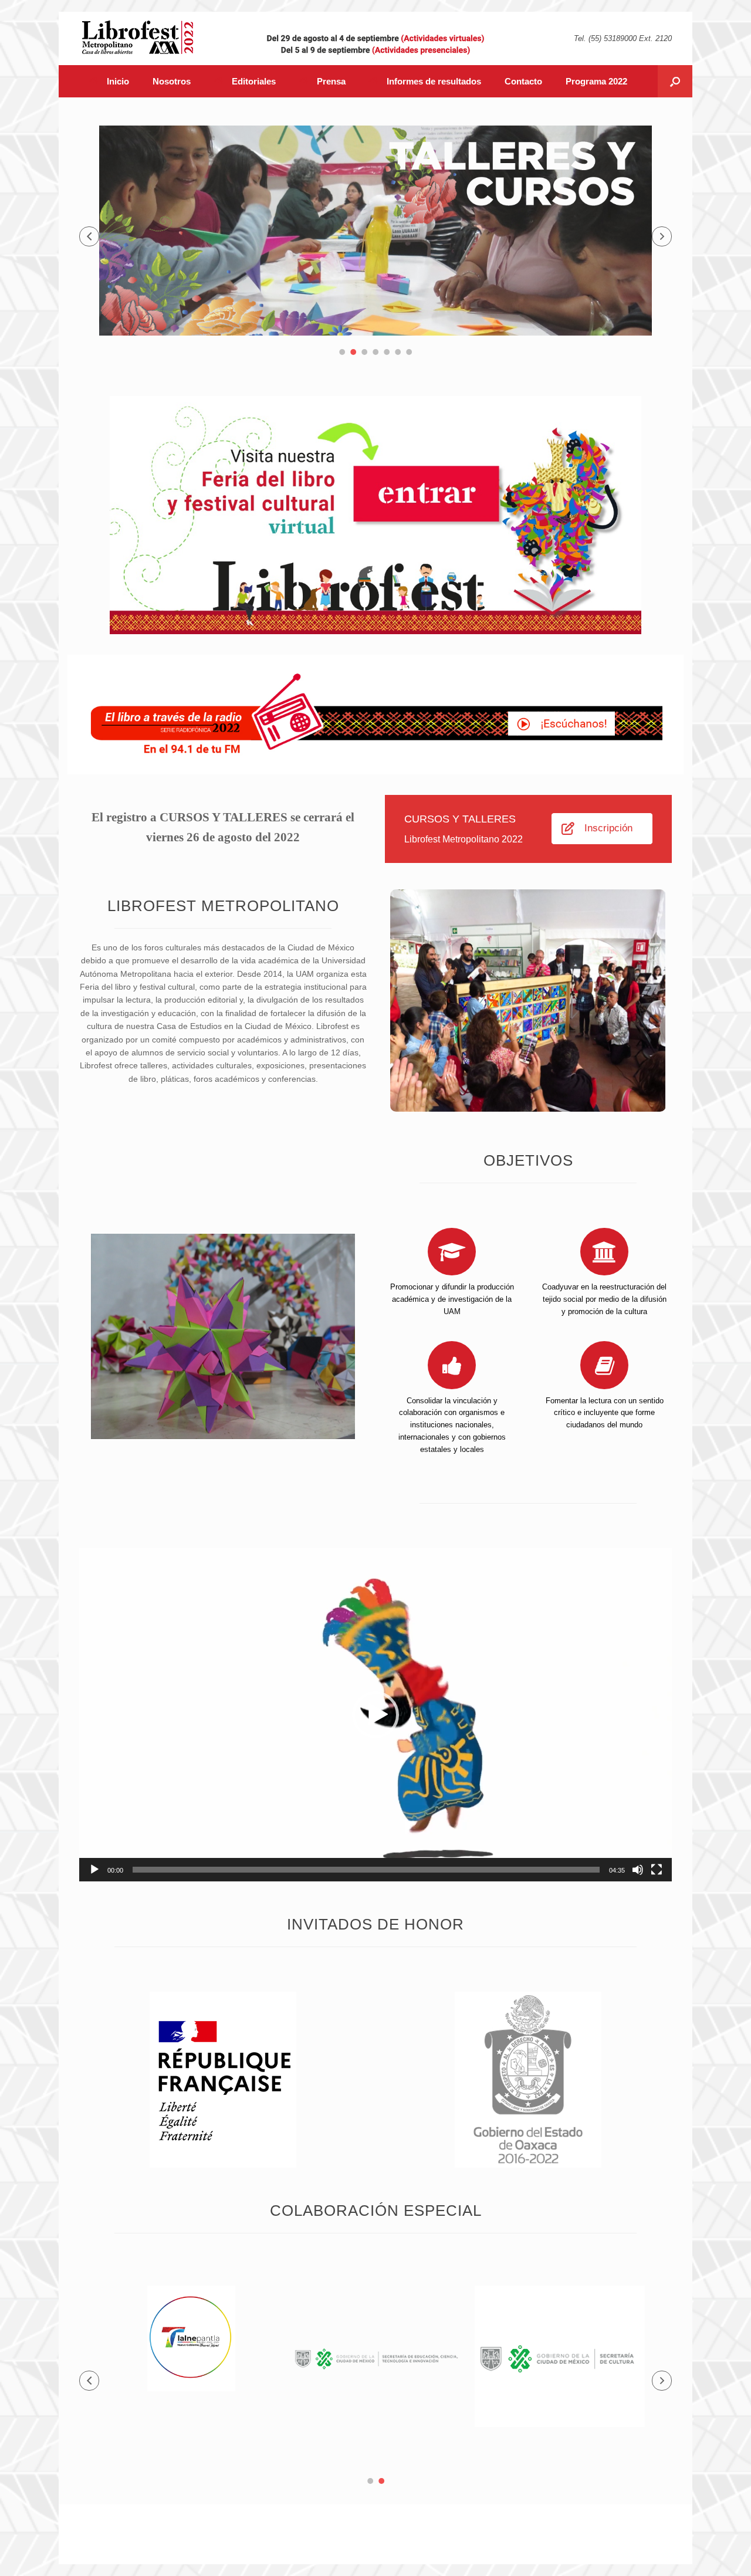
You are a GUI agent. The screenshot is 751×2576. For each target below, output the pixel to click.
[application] (375, 1715)
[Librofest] (138, 37)
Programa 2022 (596, 81)
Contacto (523, 81)
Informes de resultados (434, 81)
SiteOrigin (396, 2541)
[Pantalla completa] (657, 1870)
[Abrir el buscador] (675, 81)
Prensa (331, 81)
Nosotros (172, 81)
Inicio (118, 81)
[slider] (366, 1870)
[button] (89, 236)
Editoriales (254, 81)
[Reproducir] (94, 1870)
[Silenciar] (638, 1870)
